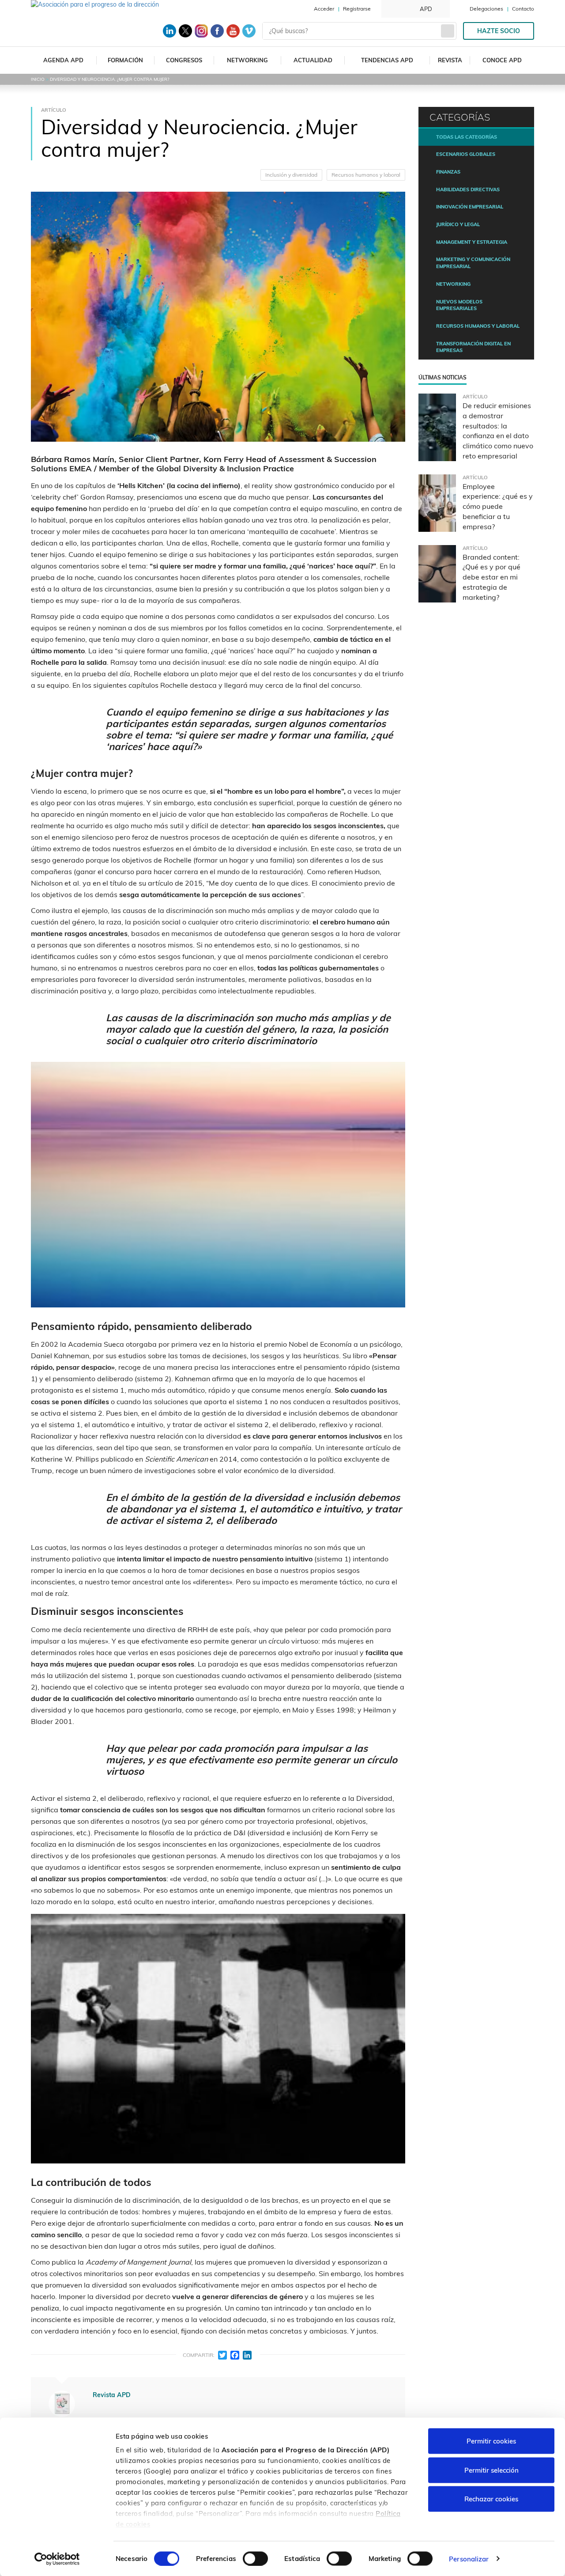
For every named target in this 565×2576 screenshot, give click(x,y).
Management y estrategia (472, 242)
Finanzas (448, 172)
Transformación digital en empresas (473, 347)
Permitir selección (492, 2470)
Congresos (184, 60)
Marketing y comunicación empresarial (473, 263)
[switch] (255, 2558)
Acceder (324, 9)
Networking (247, 60)
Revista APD (112, 2395)
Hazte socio (499, 31)
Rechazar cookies (491, 2499)
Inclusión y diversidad (291, 175)
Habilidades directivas (468, 189)
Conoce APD (502, 60)
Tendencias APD (387, 60)
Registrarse (357, 9)
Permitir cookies (491, 2441)
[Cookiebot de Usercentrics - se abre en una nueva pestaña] (57, 2559)
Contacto (523, 9)
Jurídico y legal (458, 224)
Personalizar (469, 2559)
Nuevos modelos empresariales (459, 305)
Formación (125, 60)
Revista (450, 60)
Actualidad (313, 60)
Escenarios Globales (466, 154)
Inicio (38, 79)
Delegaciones (486, 9)
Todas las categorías (467, 137)
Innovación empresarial (470, 207)
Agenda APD (63, 60)
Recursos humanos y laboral (366, 175)
